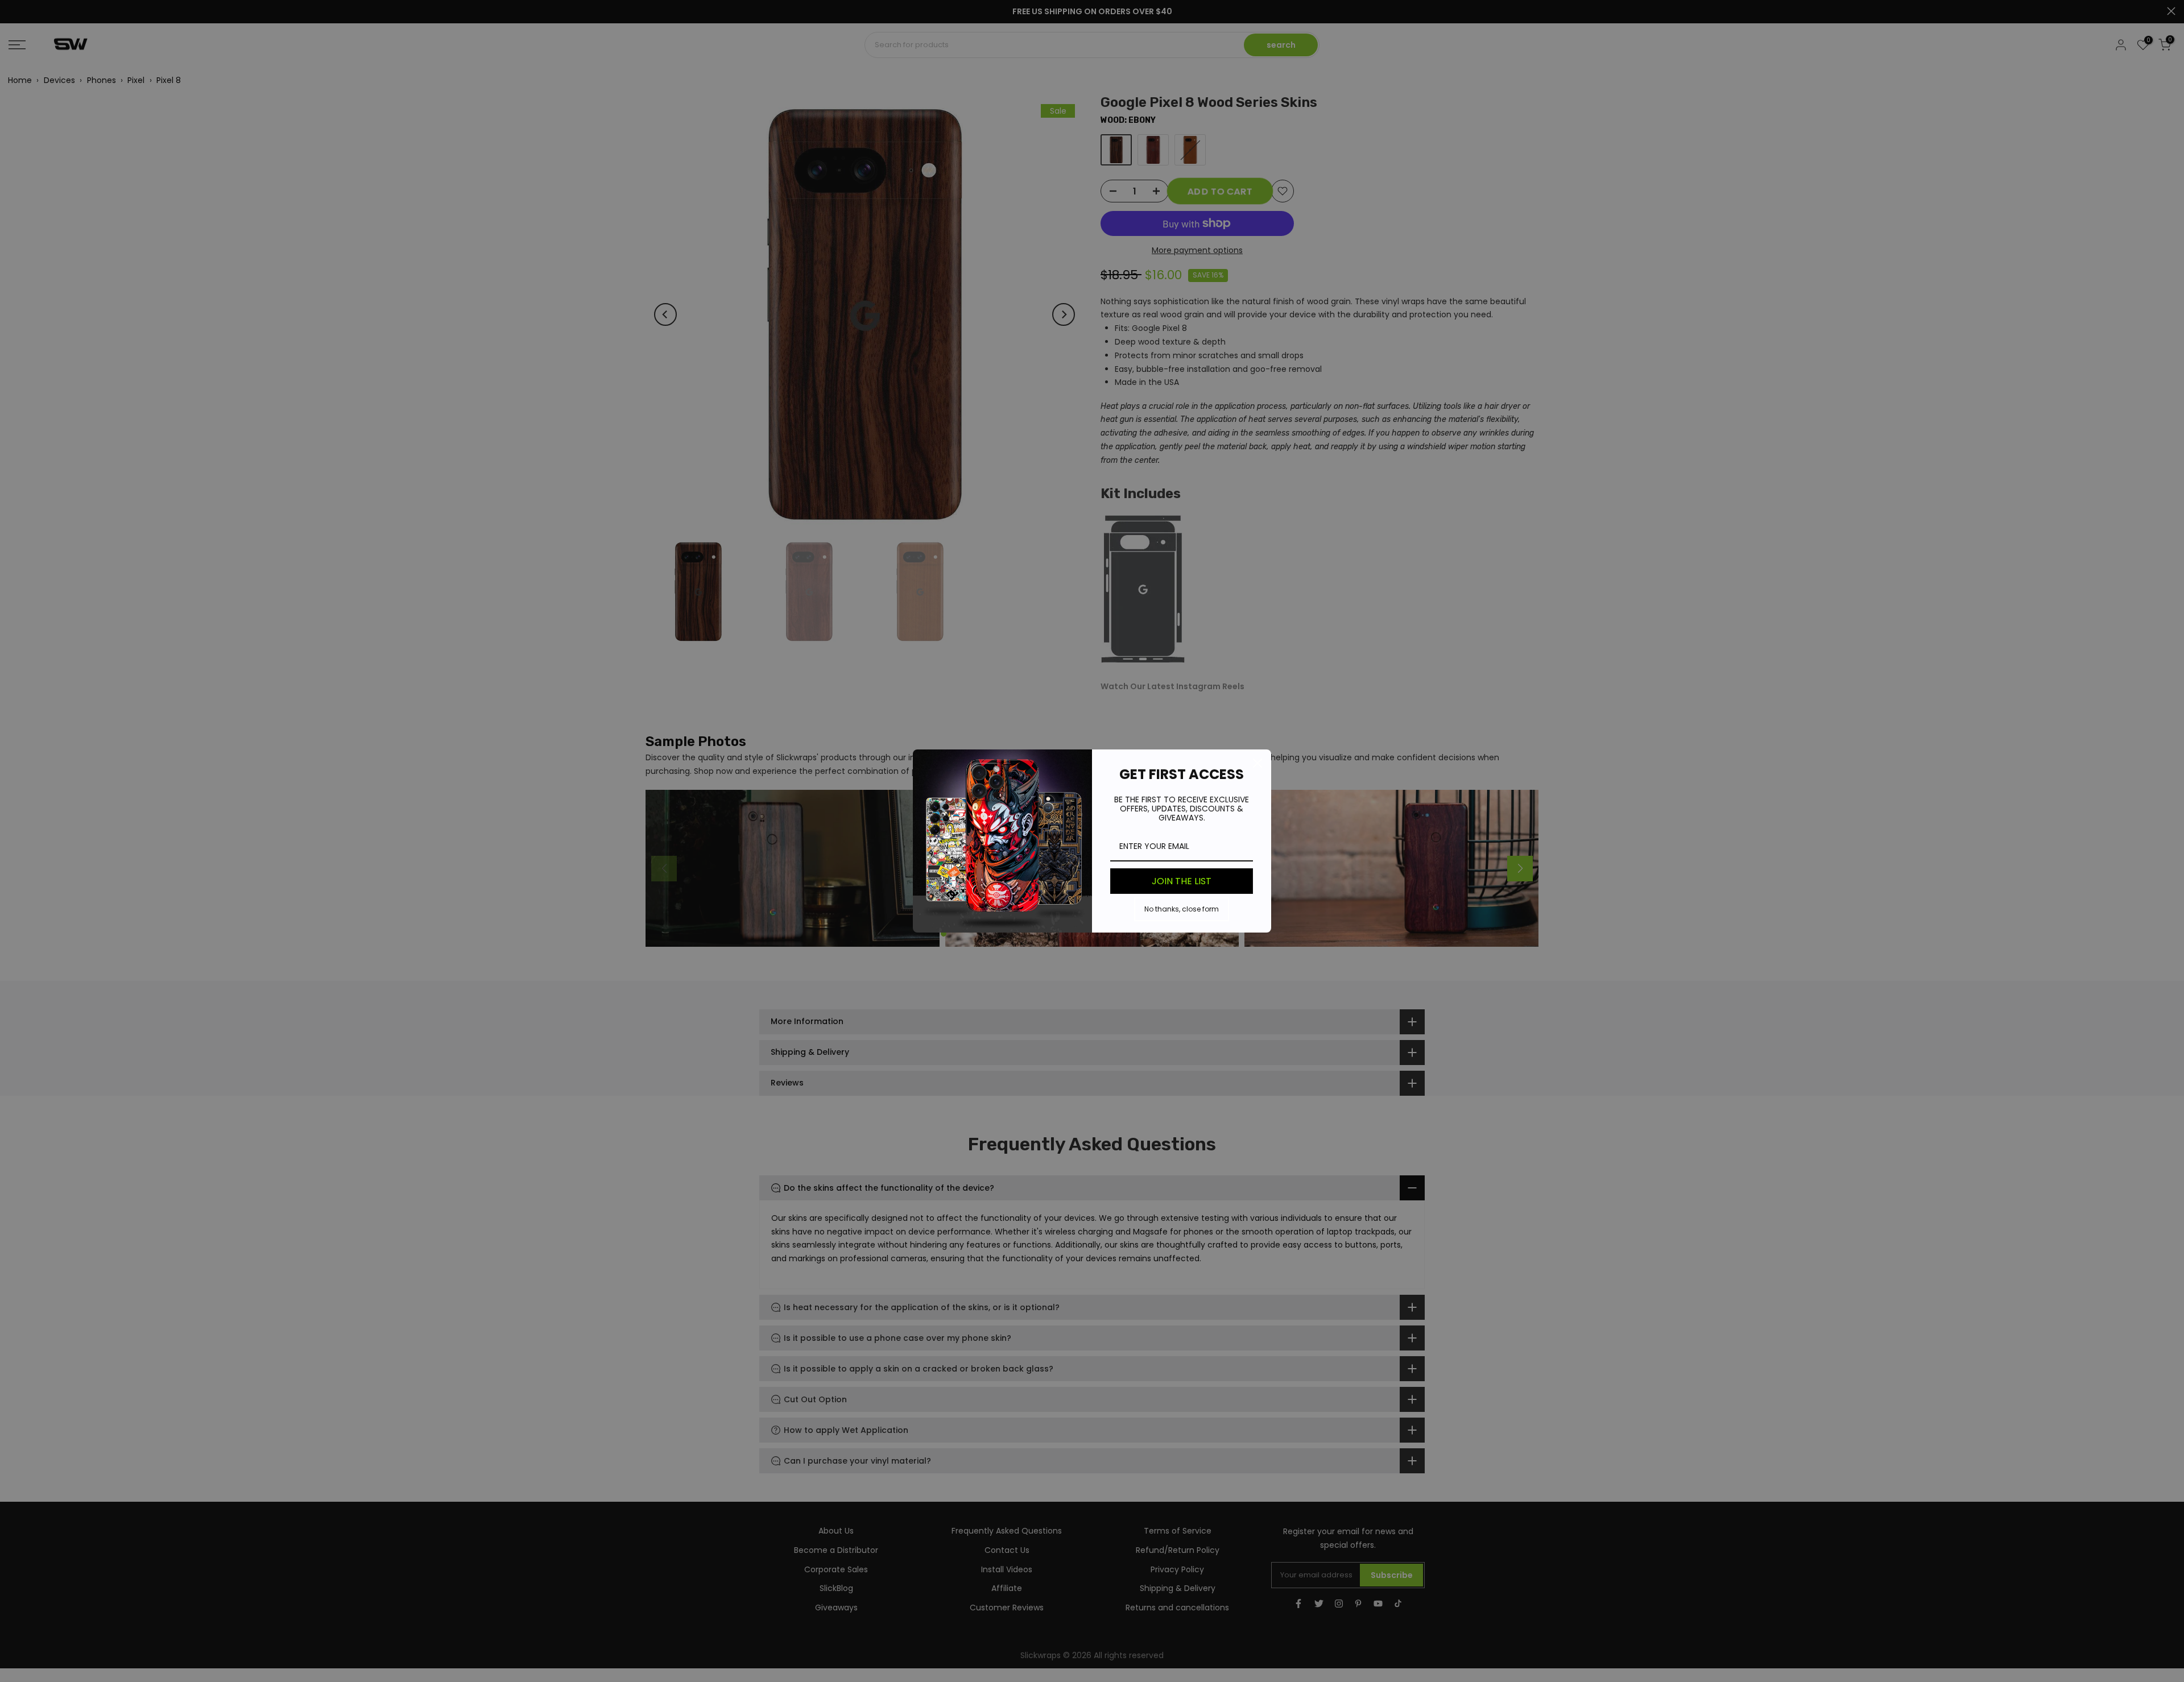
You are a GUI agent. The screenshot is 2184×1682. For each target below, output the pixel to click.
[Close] (1258, 763)
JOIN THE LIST (1182, 881)
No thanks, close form (1182, 909)
